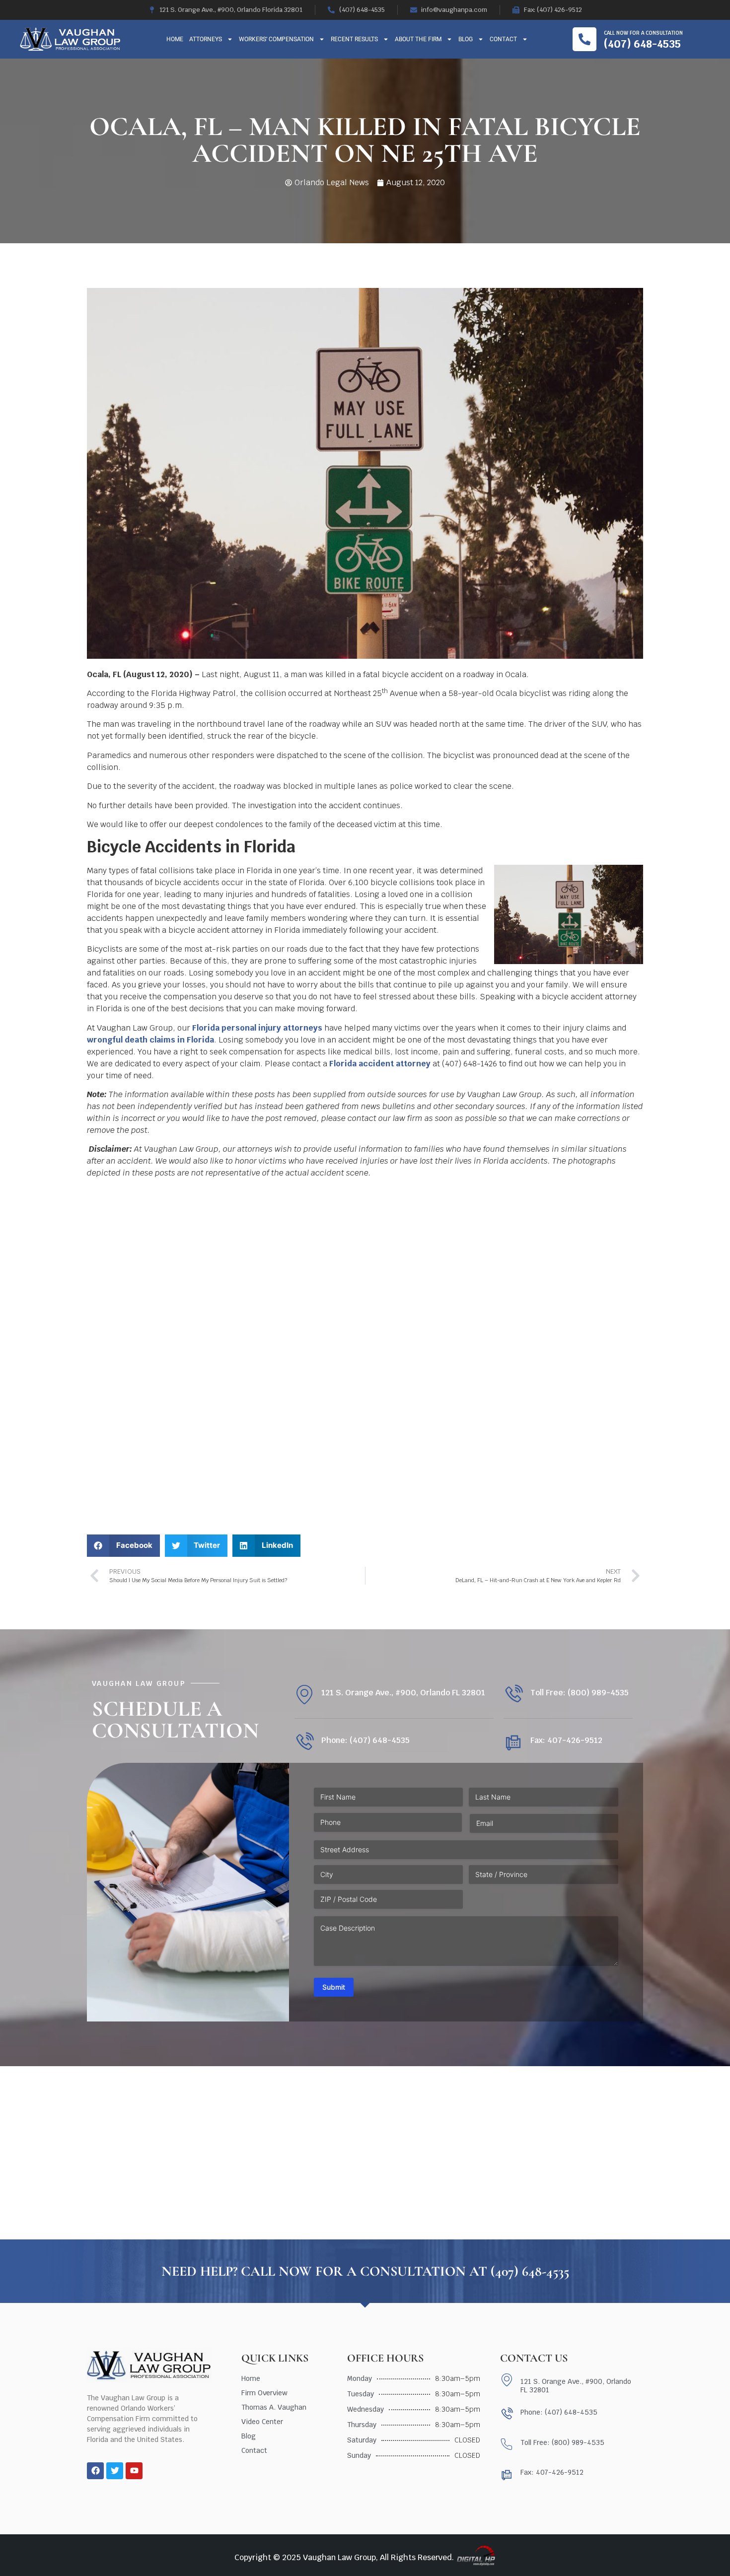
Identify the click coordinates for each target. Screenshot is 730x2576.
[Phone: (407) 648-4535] (304, 1742)
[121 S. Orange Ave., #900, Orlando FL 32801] (304, 1695)
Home (175, 39)
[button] (123, 1546)
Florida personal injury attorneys (257, 1028)
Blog (466, 39)
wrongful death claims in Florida (150, 1040)
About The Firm (418, 39)
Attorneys (206, 39)
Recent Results (354, 39)
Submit (334, 1987)
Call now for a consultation (643, 33)
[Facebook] (95, 2471)
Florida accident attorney (380, 1064)
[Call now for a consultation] (584, 39)
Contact (503, 39)
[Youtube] (134, 2471)
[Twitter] (115, 2471)
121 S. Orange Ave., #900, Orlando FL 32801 (403, 1693)
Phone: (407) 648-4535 (365, 1740)
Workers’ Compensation (276, 39)
